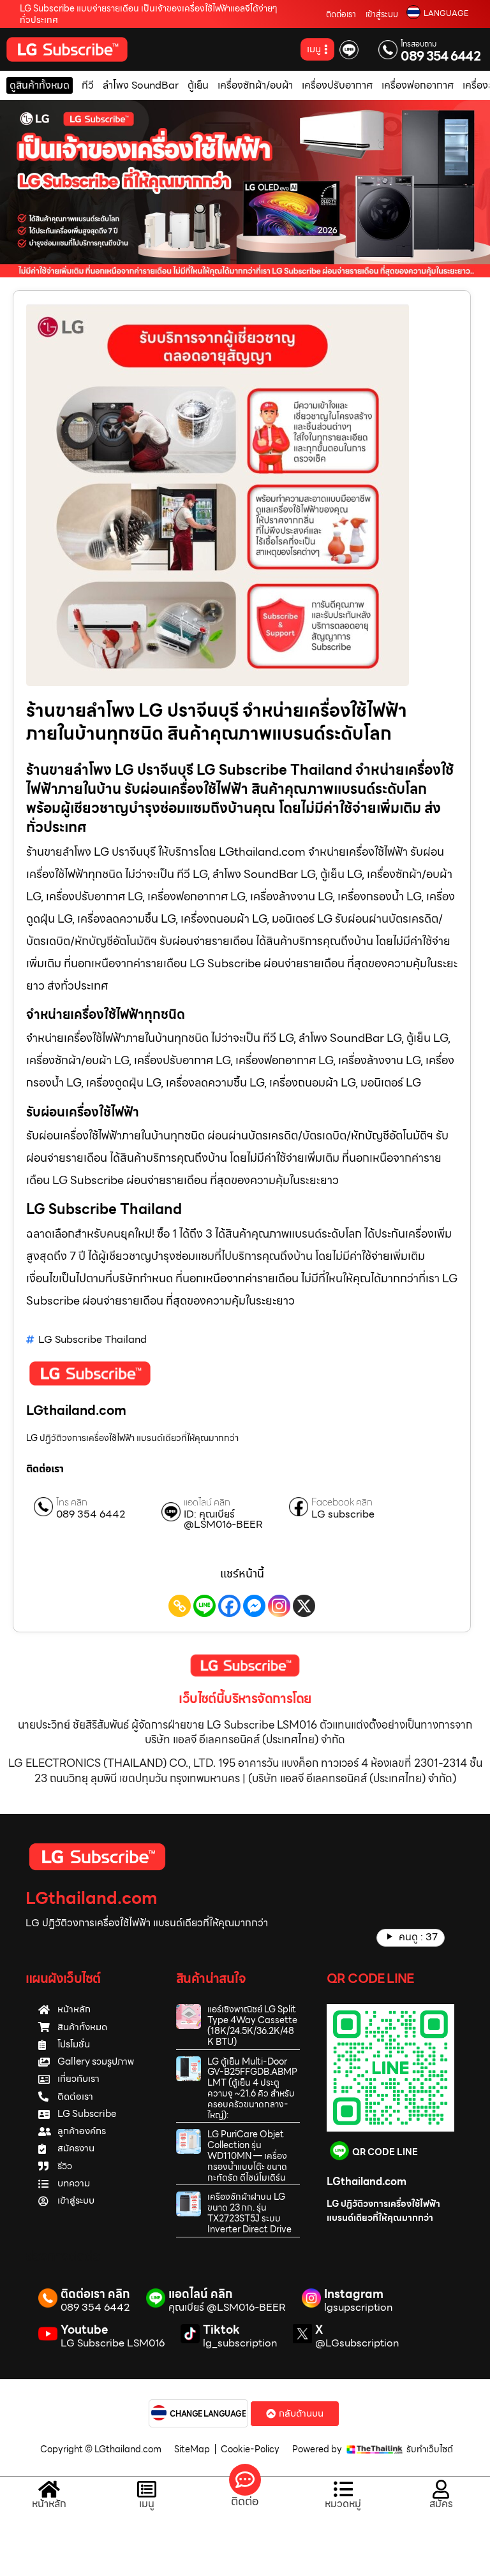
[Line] (204, 1606)
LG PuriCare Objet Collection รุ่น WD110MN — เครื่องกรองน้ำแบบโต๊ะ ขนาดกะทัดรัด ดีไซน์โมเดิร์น (247, 2155)
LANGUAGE (446, 13)
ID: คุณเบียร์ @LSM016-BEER (223, 1519)
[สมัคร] (441, 2489)
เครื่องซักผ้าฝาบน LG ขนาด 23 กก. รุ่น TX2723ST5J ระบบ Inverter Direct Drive (249, 2213)
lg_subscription (240, 2343)
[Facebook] (229, 1606)
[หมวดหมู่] (343, 2489)
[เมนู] (147, 2489)
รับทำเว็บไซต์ (430, 2449)
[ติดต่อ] (245, 2480)
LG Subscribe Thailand (93, 1339)
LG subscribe (343, 1514)
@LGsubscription (357, 2343)
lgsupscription (358, 2308)
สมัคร (441, 2504)
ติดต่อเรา (341, 14)
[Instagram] (279, 1606)
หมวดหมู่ (343, 2504)
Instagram (354, 2294)
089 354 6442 (441, 56)
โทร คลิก (72, 1503)
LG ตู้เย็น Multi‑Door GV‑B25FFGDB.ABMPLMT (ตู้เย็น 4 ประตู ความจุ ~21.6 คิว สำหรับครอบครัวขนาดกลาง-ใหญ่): (252, 2088)
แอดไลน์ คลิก (207, 1503)
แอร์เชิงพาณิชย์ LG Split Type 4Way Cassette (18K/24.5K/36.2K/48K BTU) (252, 2025)
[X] (304, 1606)
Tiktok (221, 2330)
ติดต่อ (245, 2501)
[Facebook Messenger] (254, 1606)
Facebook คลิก (342, 1503)
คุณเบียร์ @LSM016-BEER (227, 2308)
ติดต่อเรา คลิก (95, 2294)
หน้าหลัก (49, 2504)
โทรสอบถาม (419, 44)
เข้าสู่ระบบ (382, 14)
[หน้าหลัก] (49, 2489)
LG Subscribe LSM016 (113, 2343)
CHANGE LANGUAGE (208, 2414)
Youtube (84, 2330)
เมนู (147, 2504)
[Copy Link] (180, 1606)
